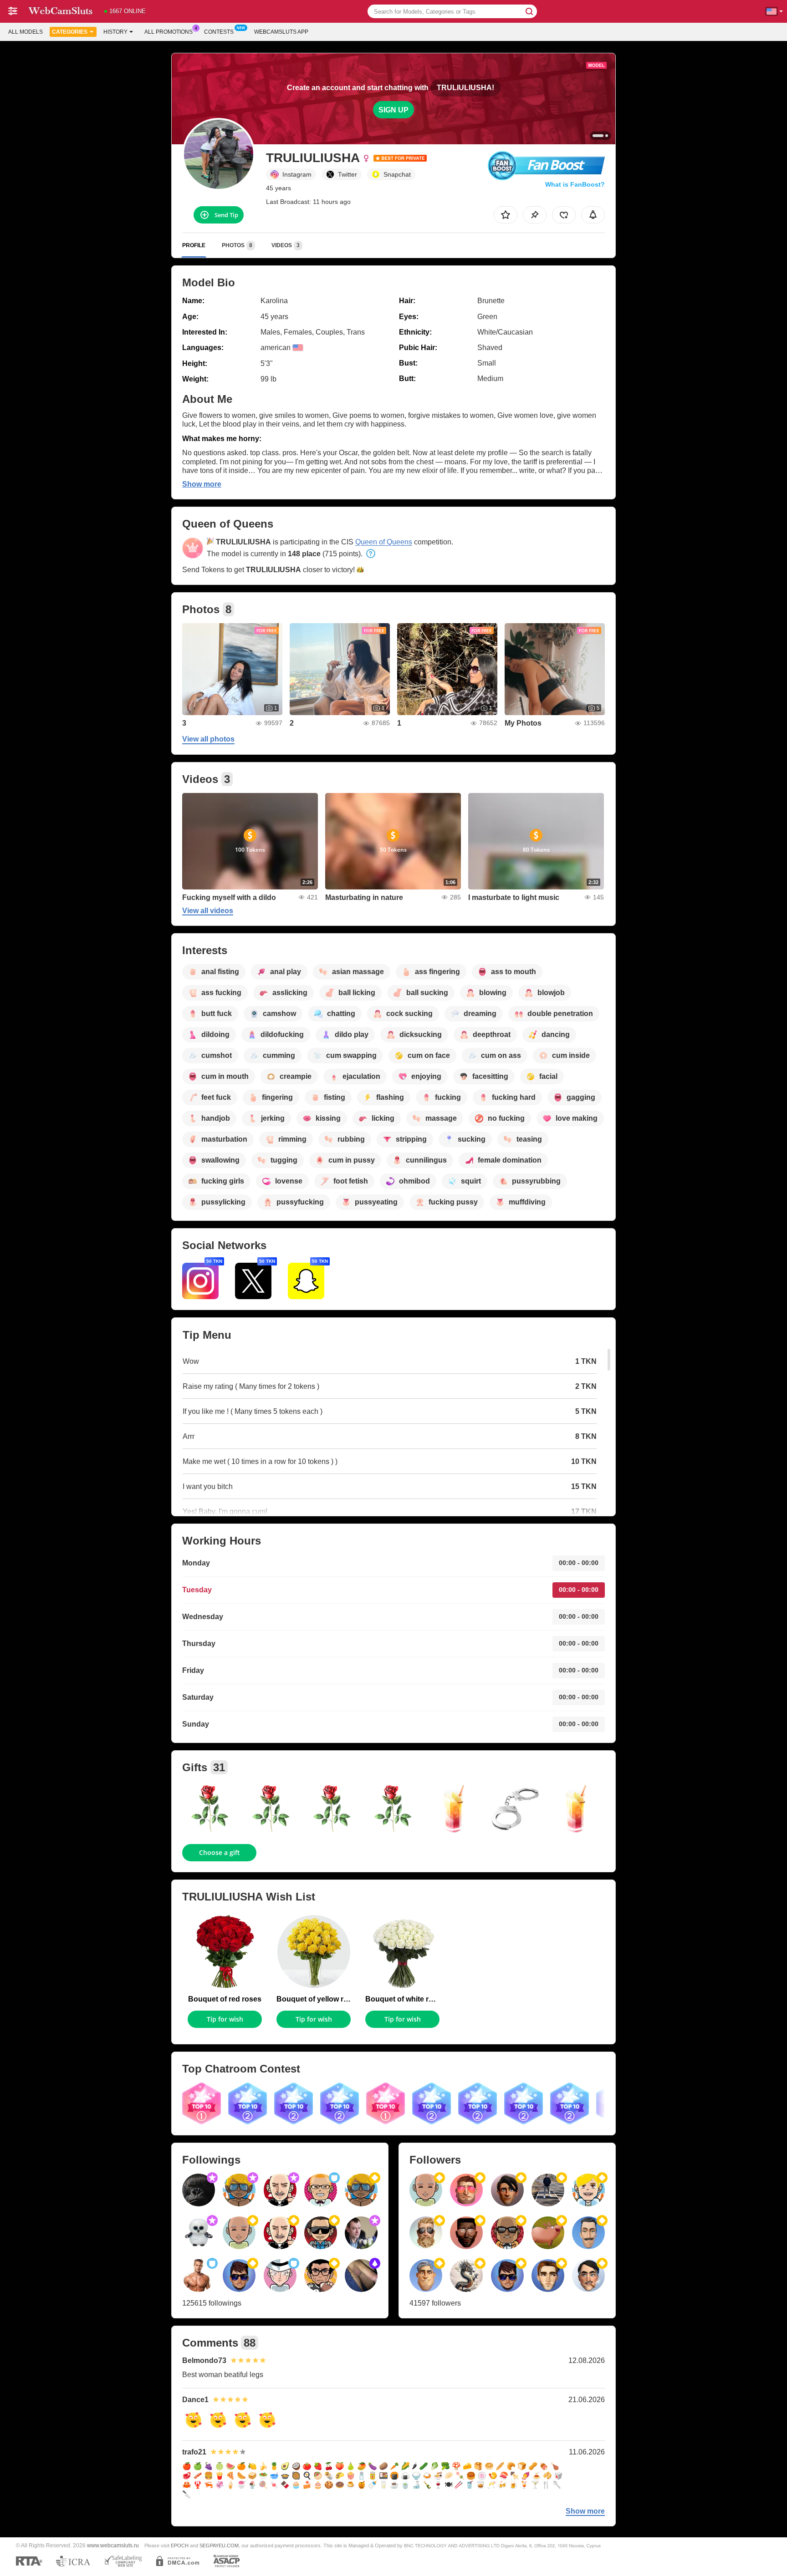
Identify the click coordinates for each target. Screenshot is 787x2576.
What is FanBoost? (575, 184)
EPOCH (180, 2546)
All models (26, 32)
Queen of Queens (384, 542)
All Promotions (169, 32)
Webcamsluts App (281, 32)
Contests (219, 32)
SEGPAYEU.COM (219, 2546)
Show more (202, 484)
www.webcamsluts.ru (113, 2545)
